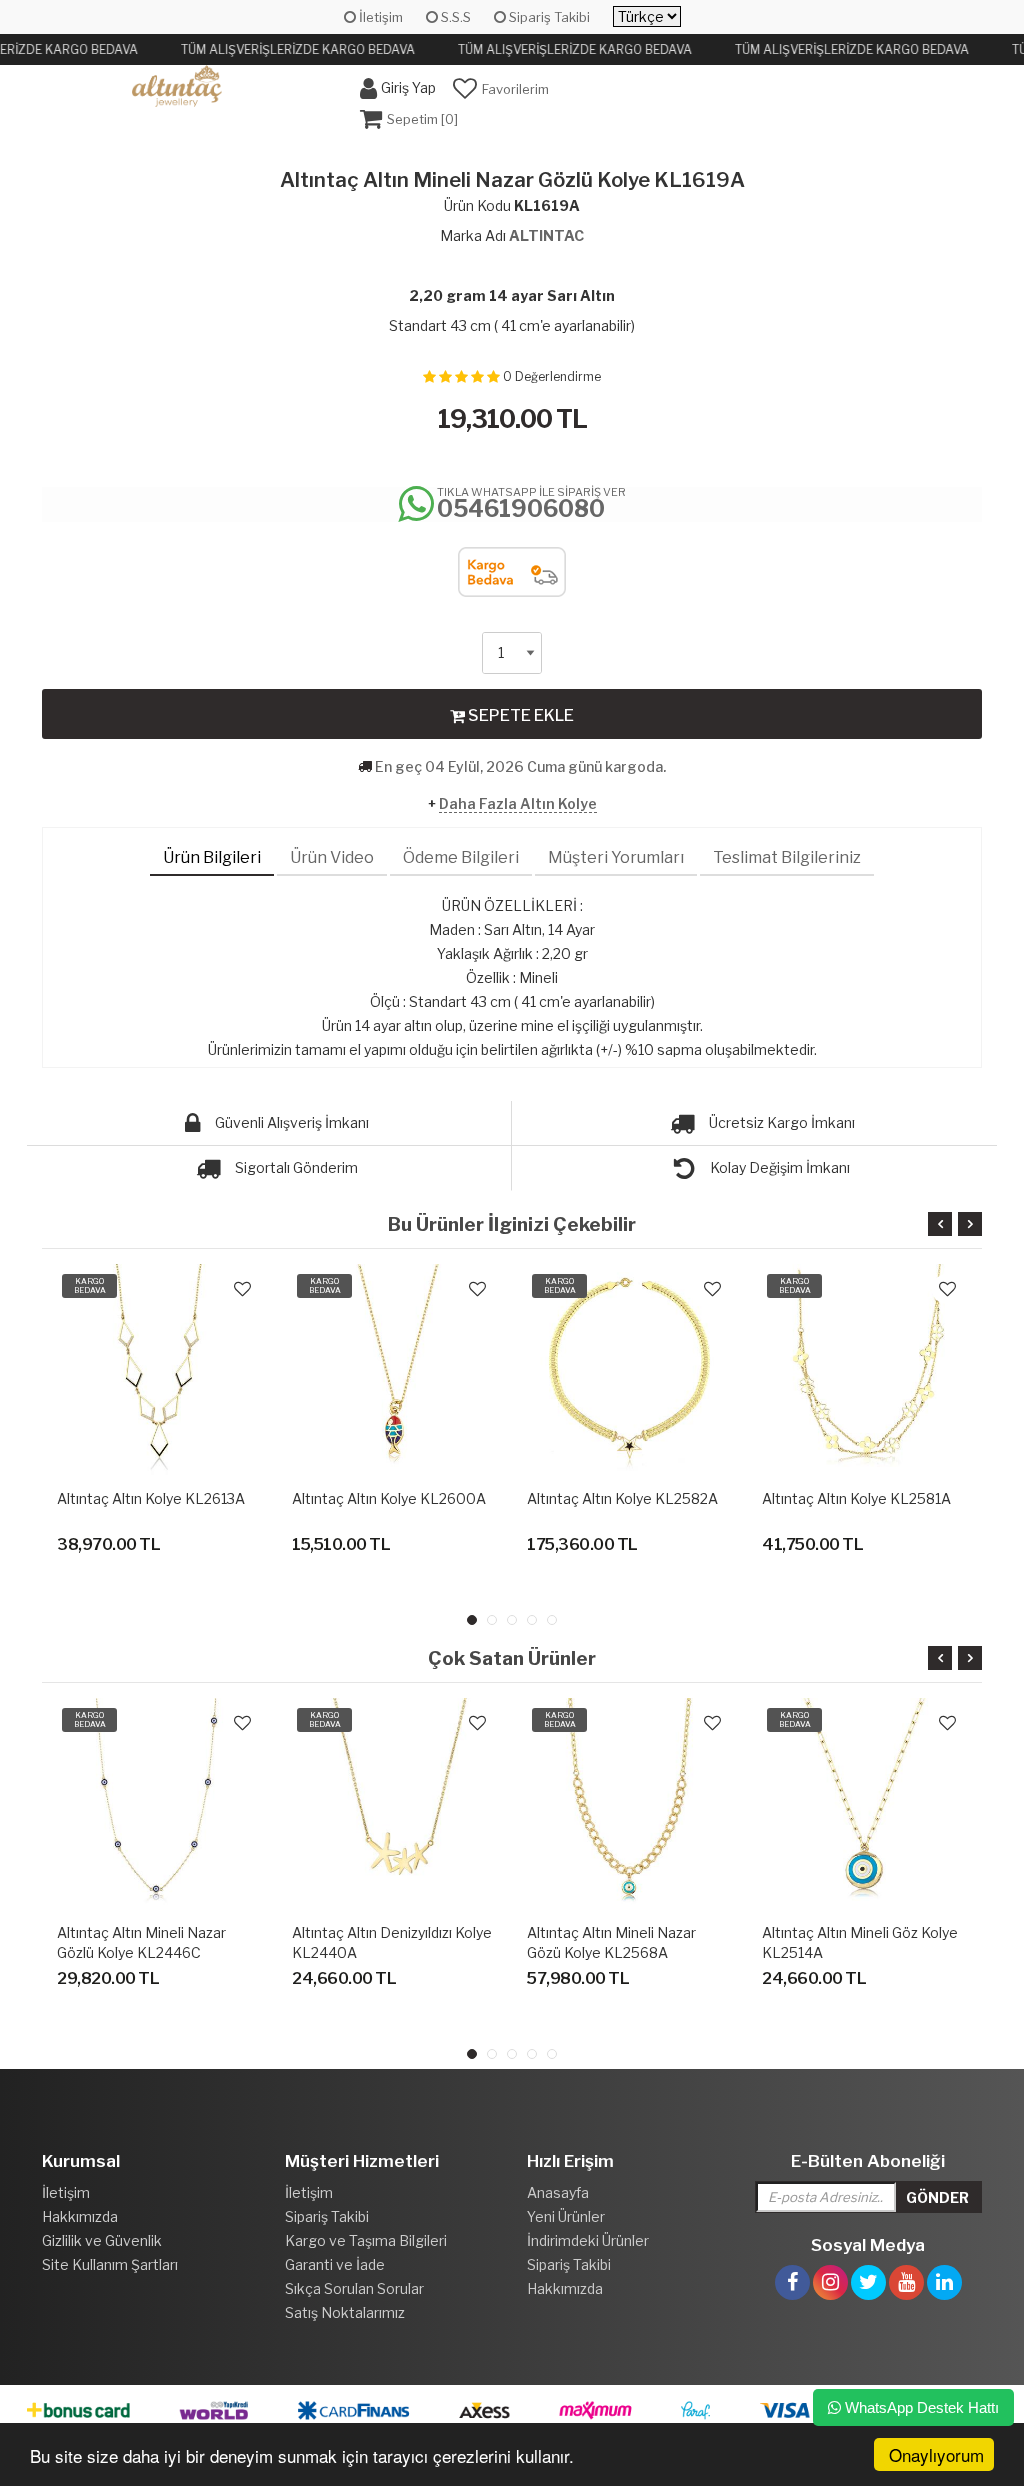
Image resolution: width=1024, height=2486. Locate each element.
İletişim (379, 17)
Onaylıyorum (936, 2454)
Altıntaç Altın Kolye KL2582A (622, 1498)
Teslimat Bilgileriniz (787, 857)
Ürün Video (332, 857)
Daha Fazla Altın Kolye (518, 803)
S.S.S (454, 17)
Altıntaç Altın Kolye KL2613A (151, 1498)
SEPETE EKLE (519, 715)
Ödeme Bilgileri (461, 857)
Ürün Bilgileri (212, 857)
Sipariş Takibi (548, 17)
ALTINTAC (546, 235)
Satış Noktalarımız (345, 2312)
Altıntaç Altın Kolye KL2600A (389, 1498)
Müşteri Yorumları (616, 857)
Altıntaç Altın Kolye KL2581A (856, 1498)
